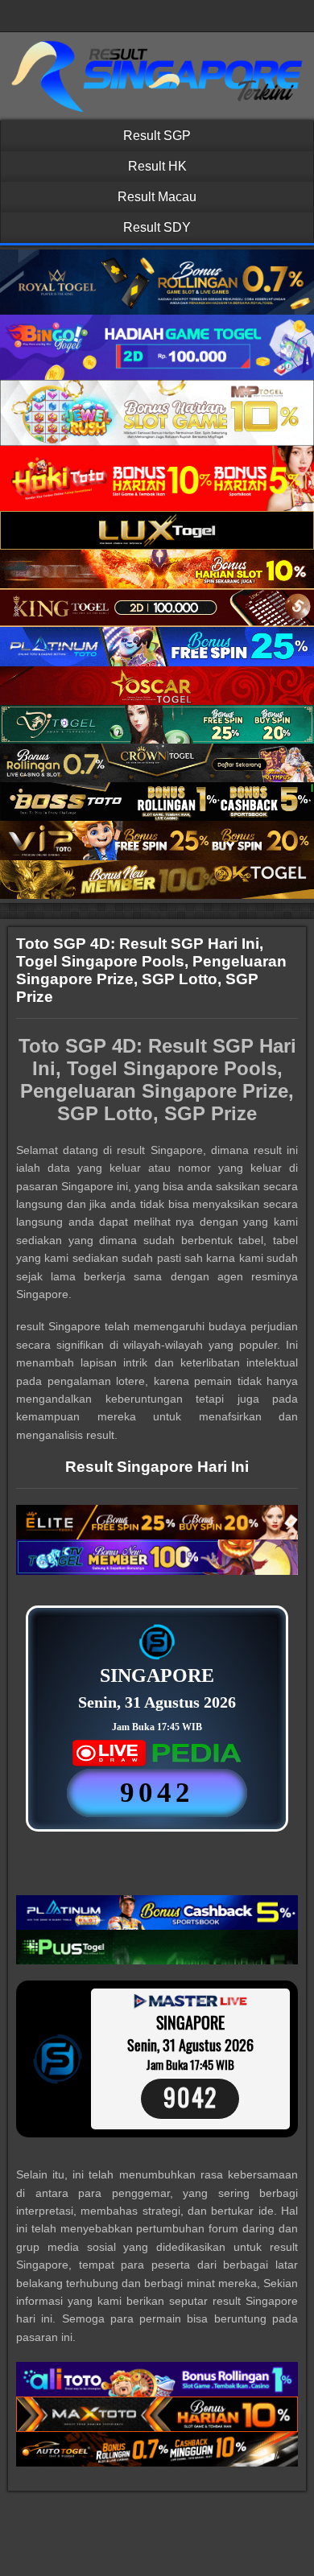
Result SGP (157, 136)
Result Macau (157, 197)
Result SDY (157, 227)
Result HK (157, 166)
